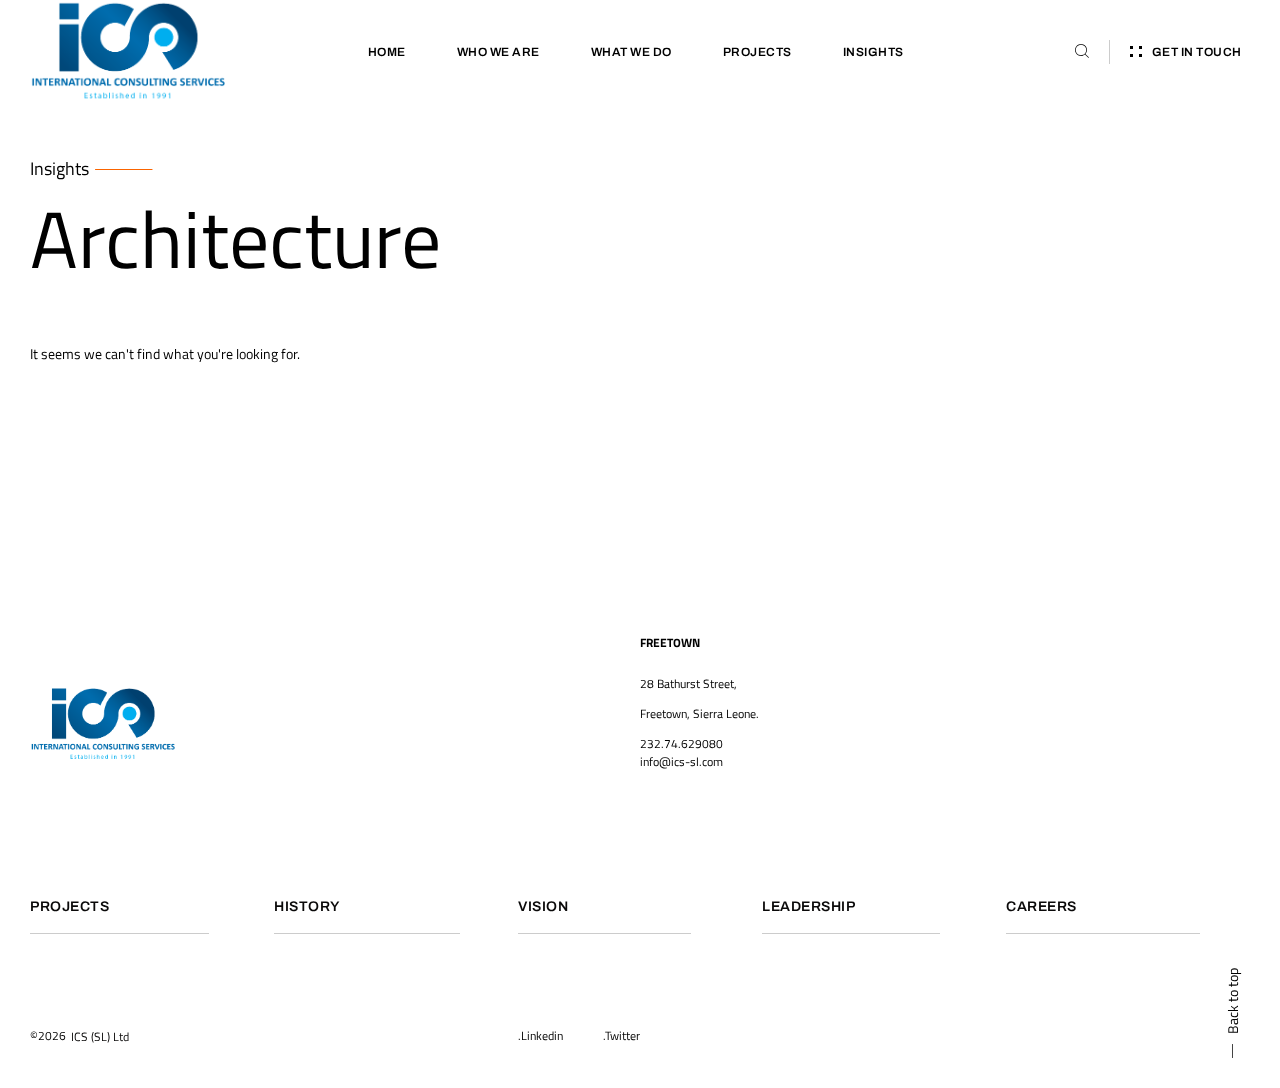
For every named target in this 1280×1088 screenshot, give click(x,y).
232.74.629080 (681, 743)
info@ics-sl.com (681, 761)
